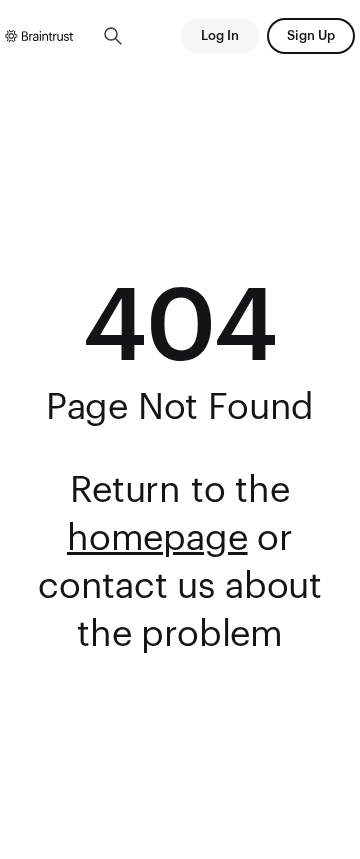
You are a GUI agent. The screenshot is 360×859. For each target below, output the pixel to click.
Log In (220, 35)
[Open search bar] (113, 36)
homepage (157, 539)
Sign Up (311, 35)
